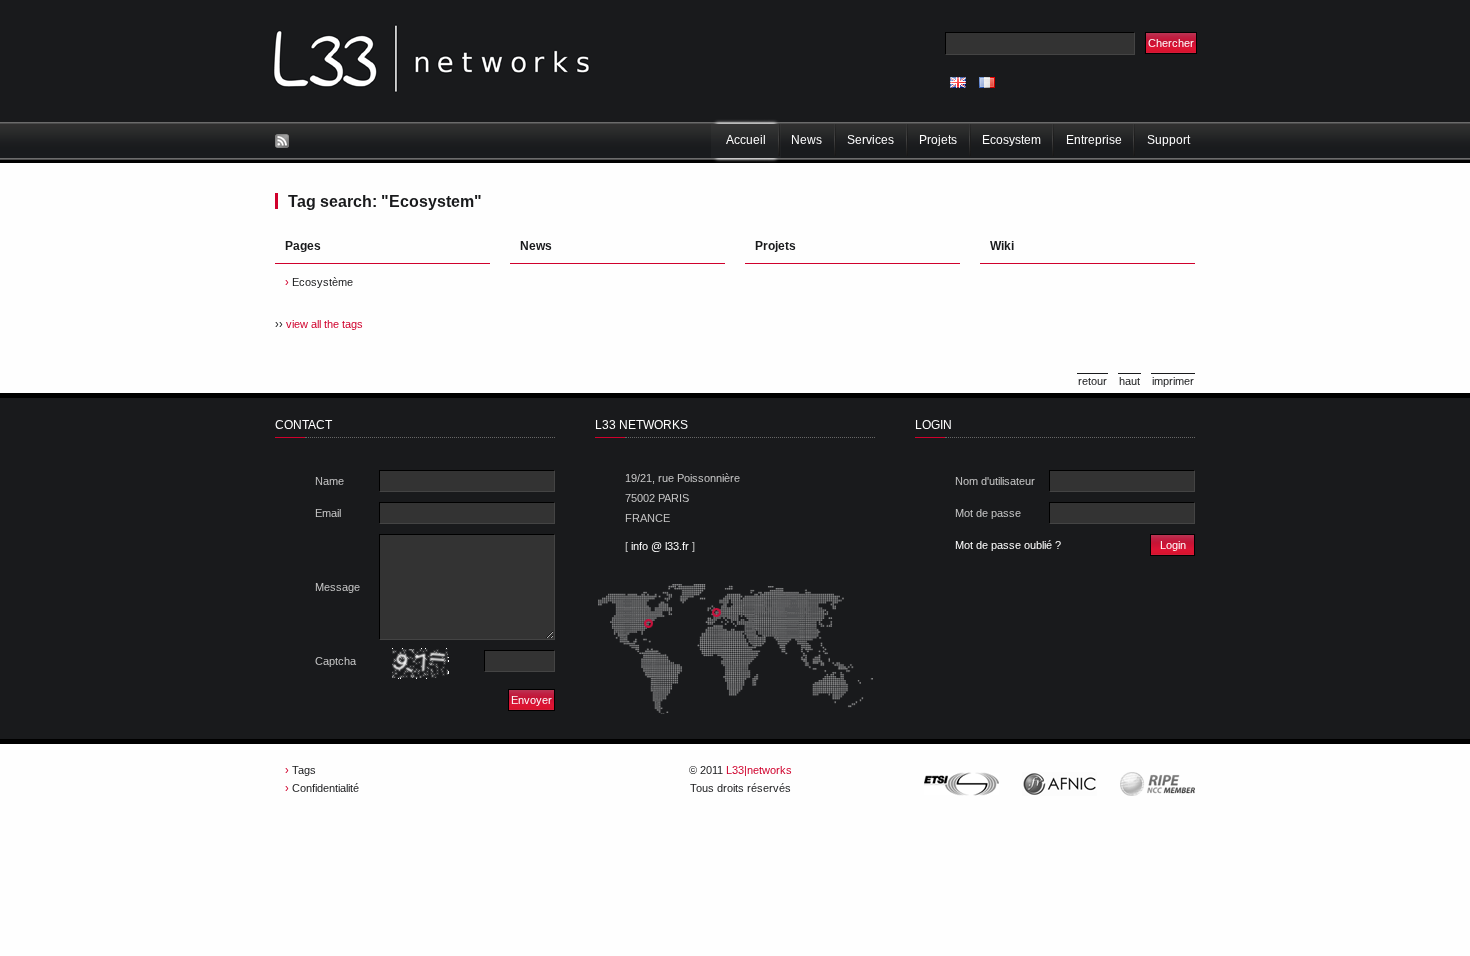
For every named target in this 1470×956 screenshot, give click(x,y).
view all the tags (324, 324)
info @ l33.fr (660, 546)
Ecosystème (322, 282)
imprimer (1173, 381)
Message (337, 587)
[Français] (987, 82)
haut (1129, 381)
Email (328, 513)
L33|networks (759, 770)
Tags (304, 770)
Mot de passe (988, 513)
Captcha (335, 661)
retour (1092, 381)
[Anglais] (958, 82)
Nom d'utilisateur (995, 481)
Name (329, 481)
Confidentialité (325, 788)
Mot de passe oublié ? (1008, 545)
